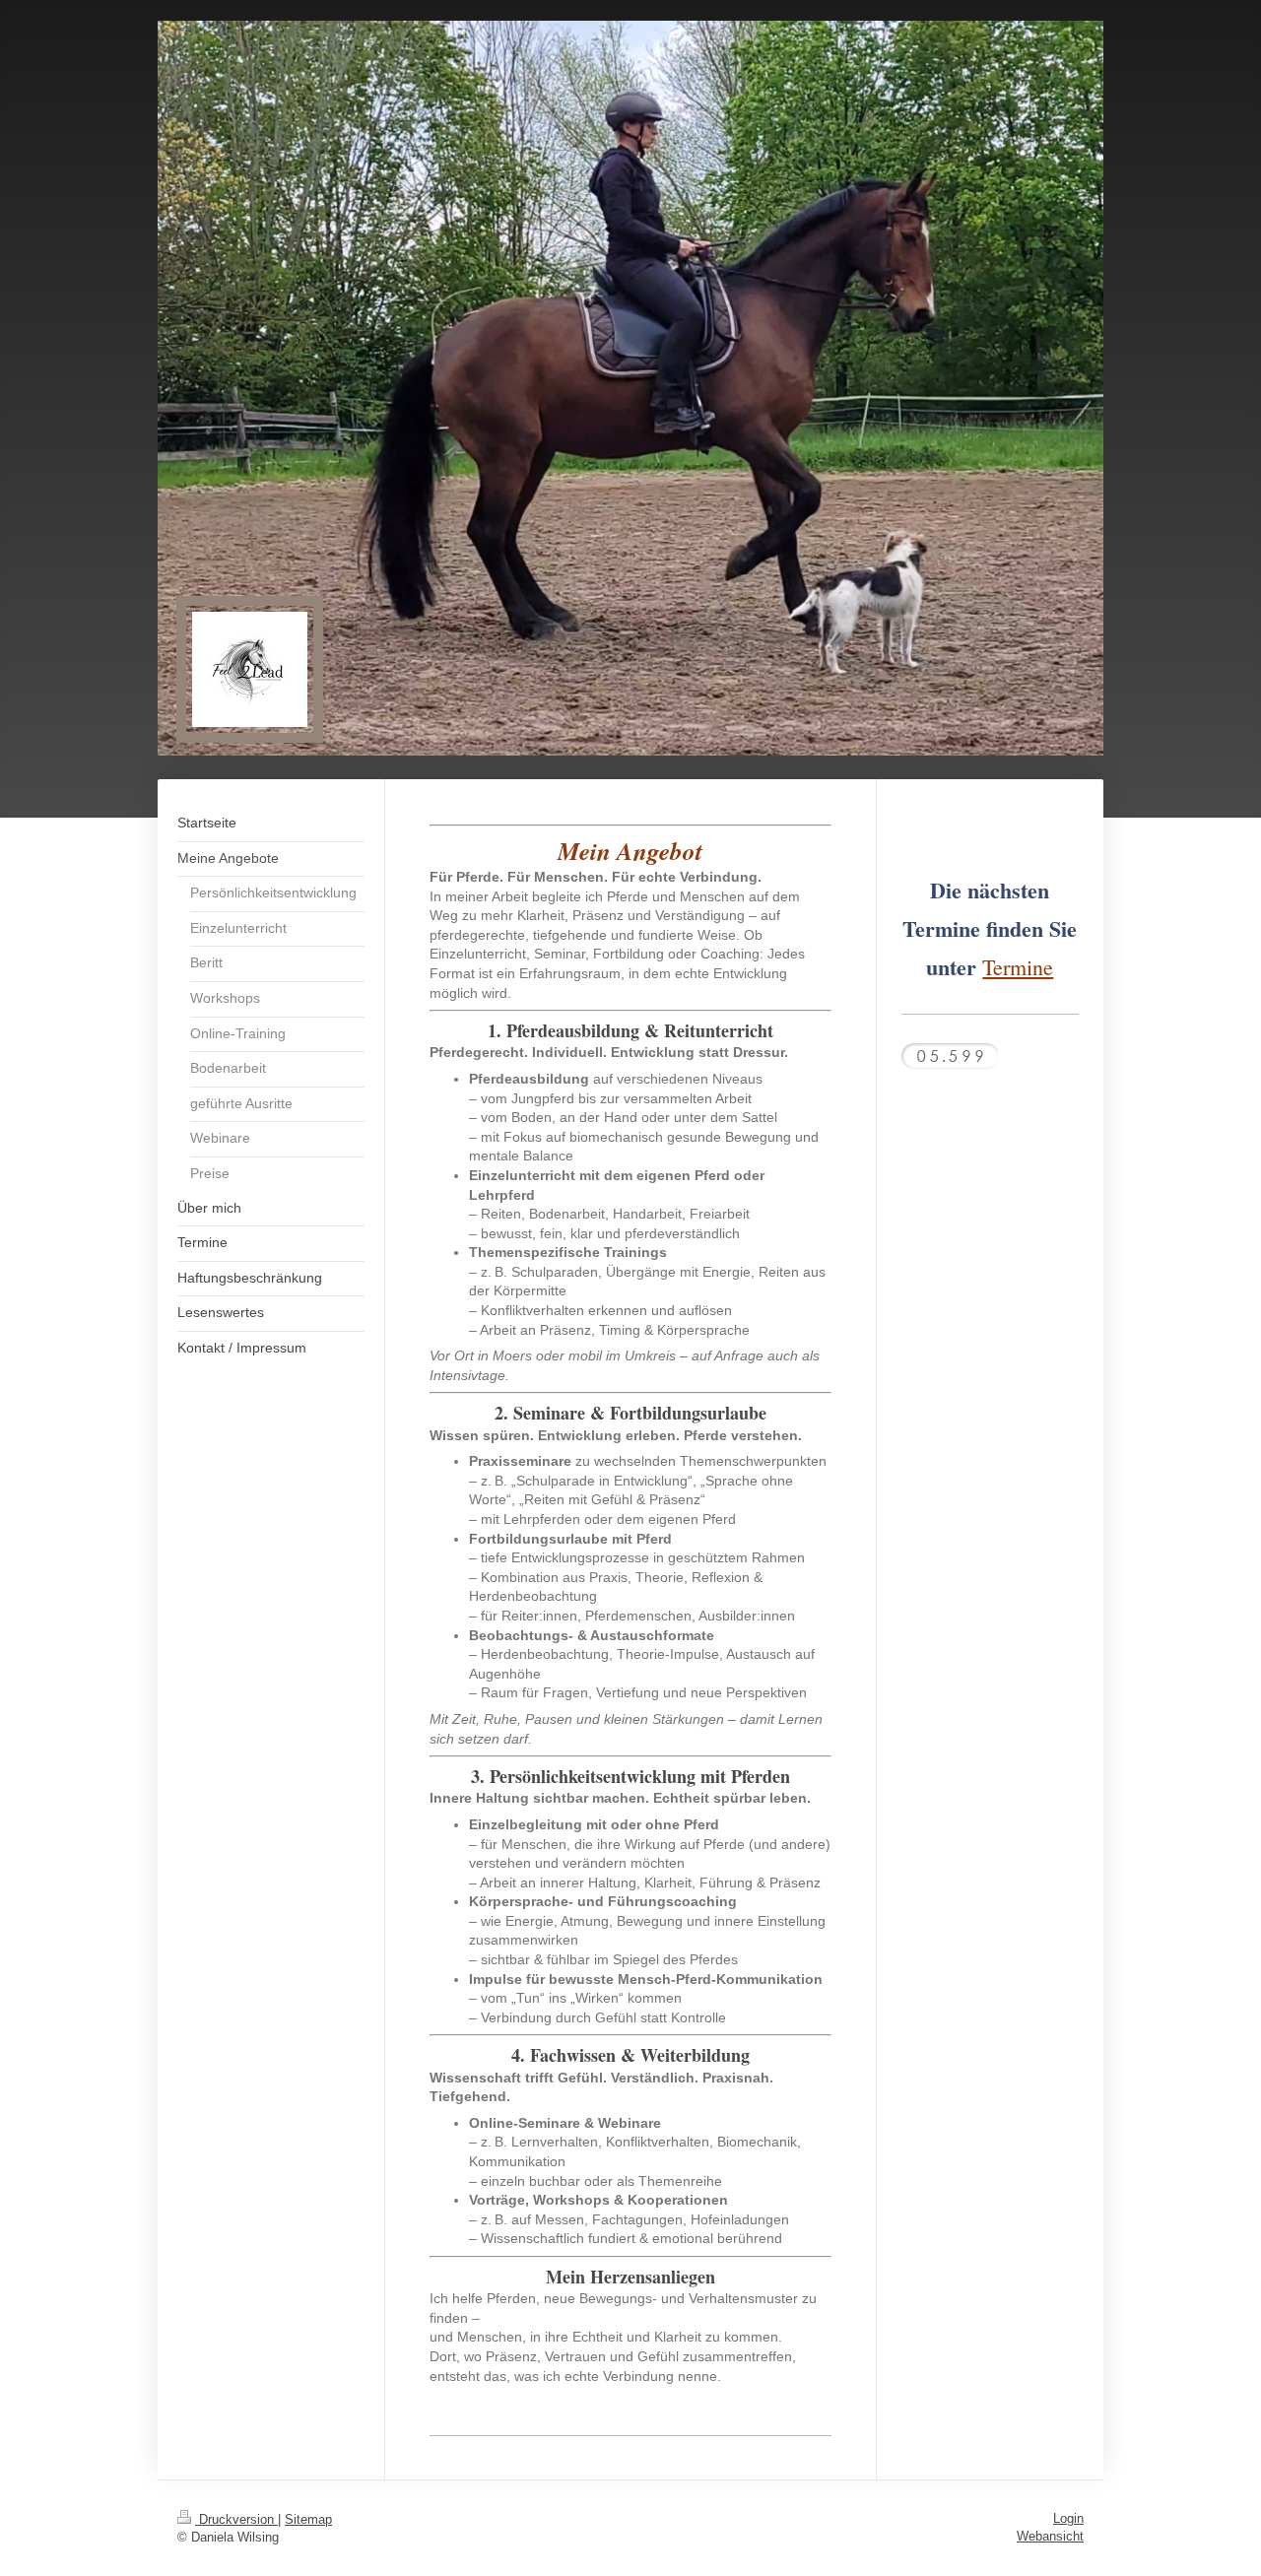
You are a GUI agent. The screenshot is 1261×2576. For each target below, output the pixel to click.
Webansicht (1050, 2536)
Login (1068, 2518)
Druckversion (236, 2519)
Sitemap (308, 2519)
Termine (1018, 967)
